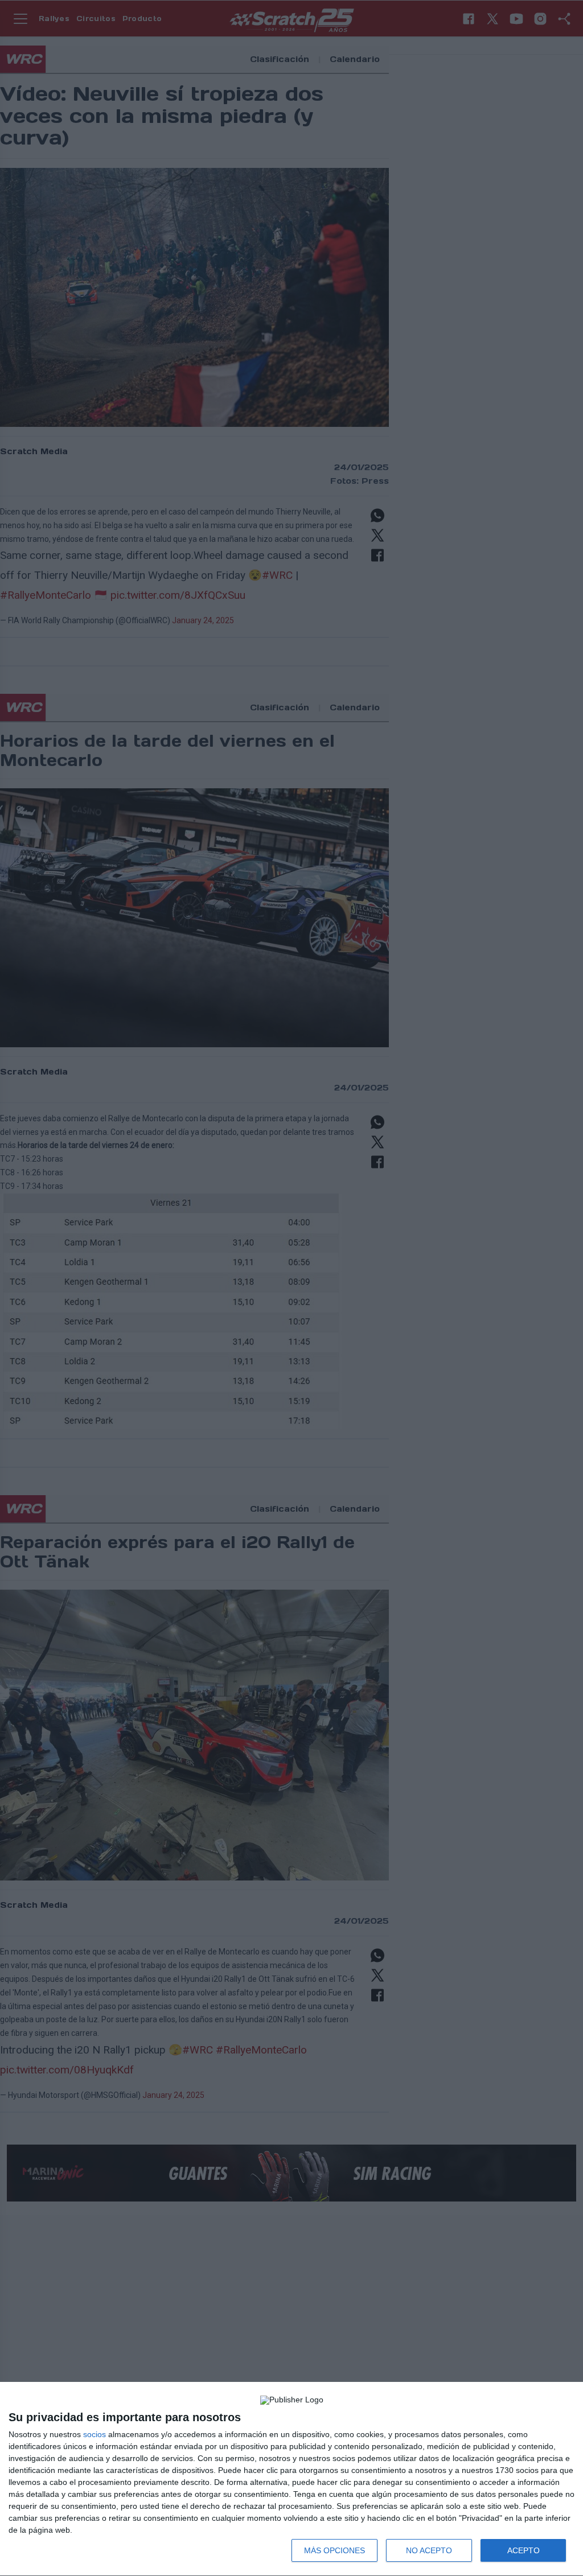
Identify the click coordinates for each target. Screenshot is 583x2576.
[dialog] (291, 2479)
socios (95, 2434)
